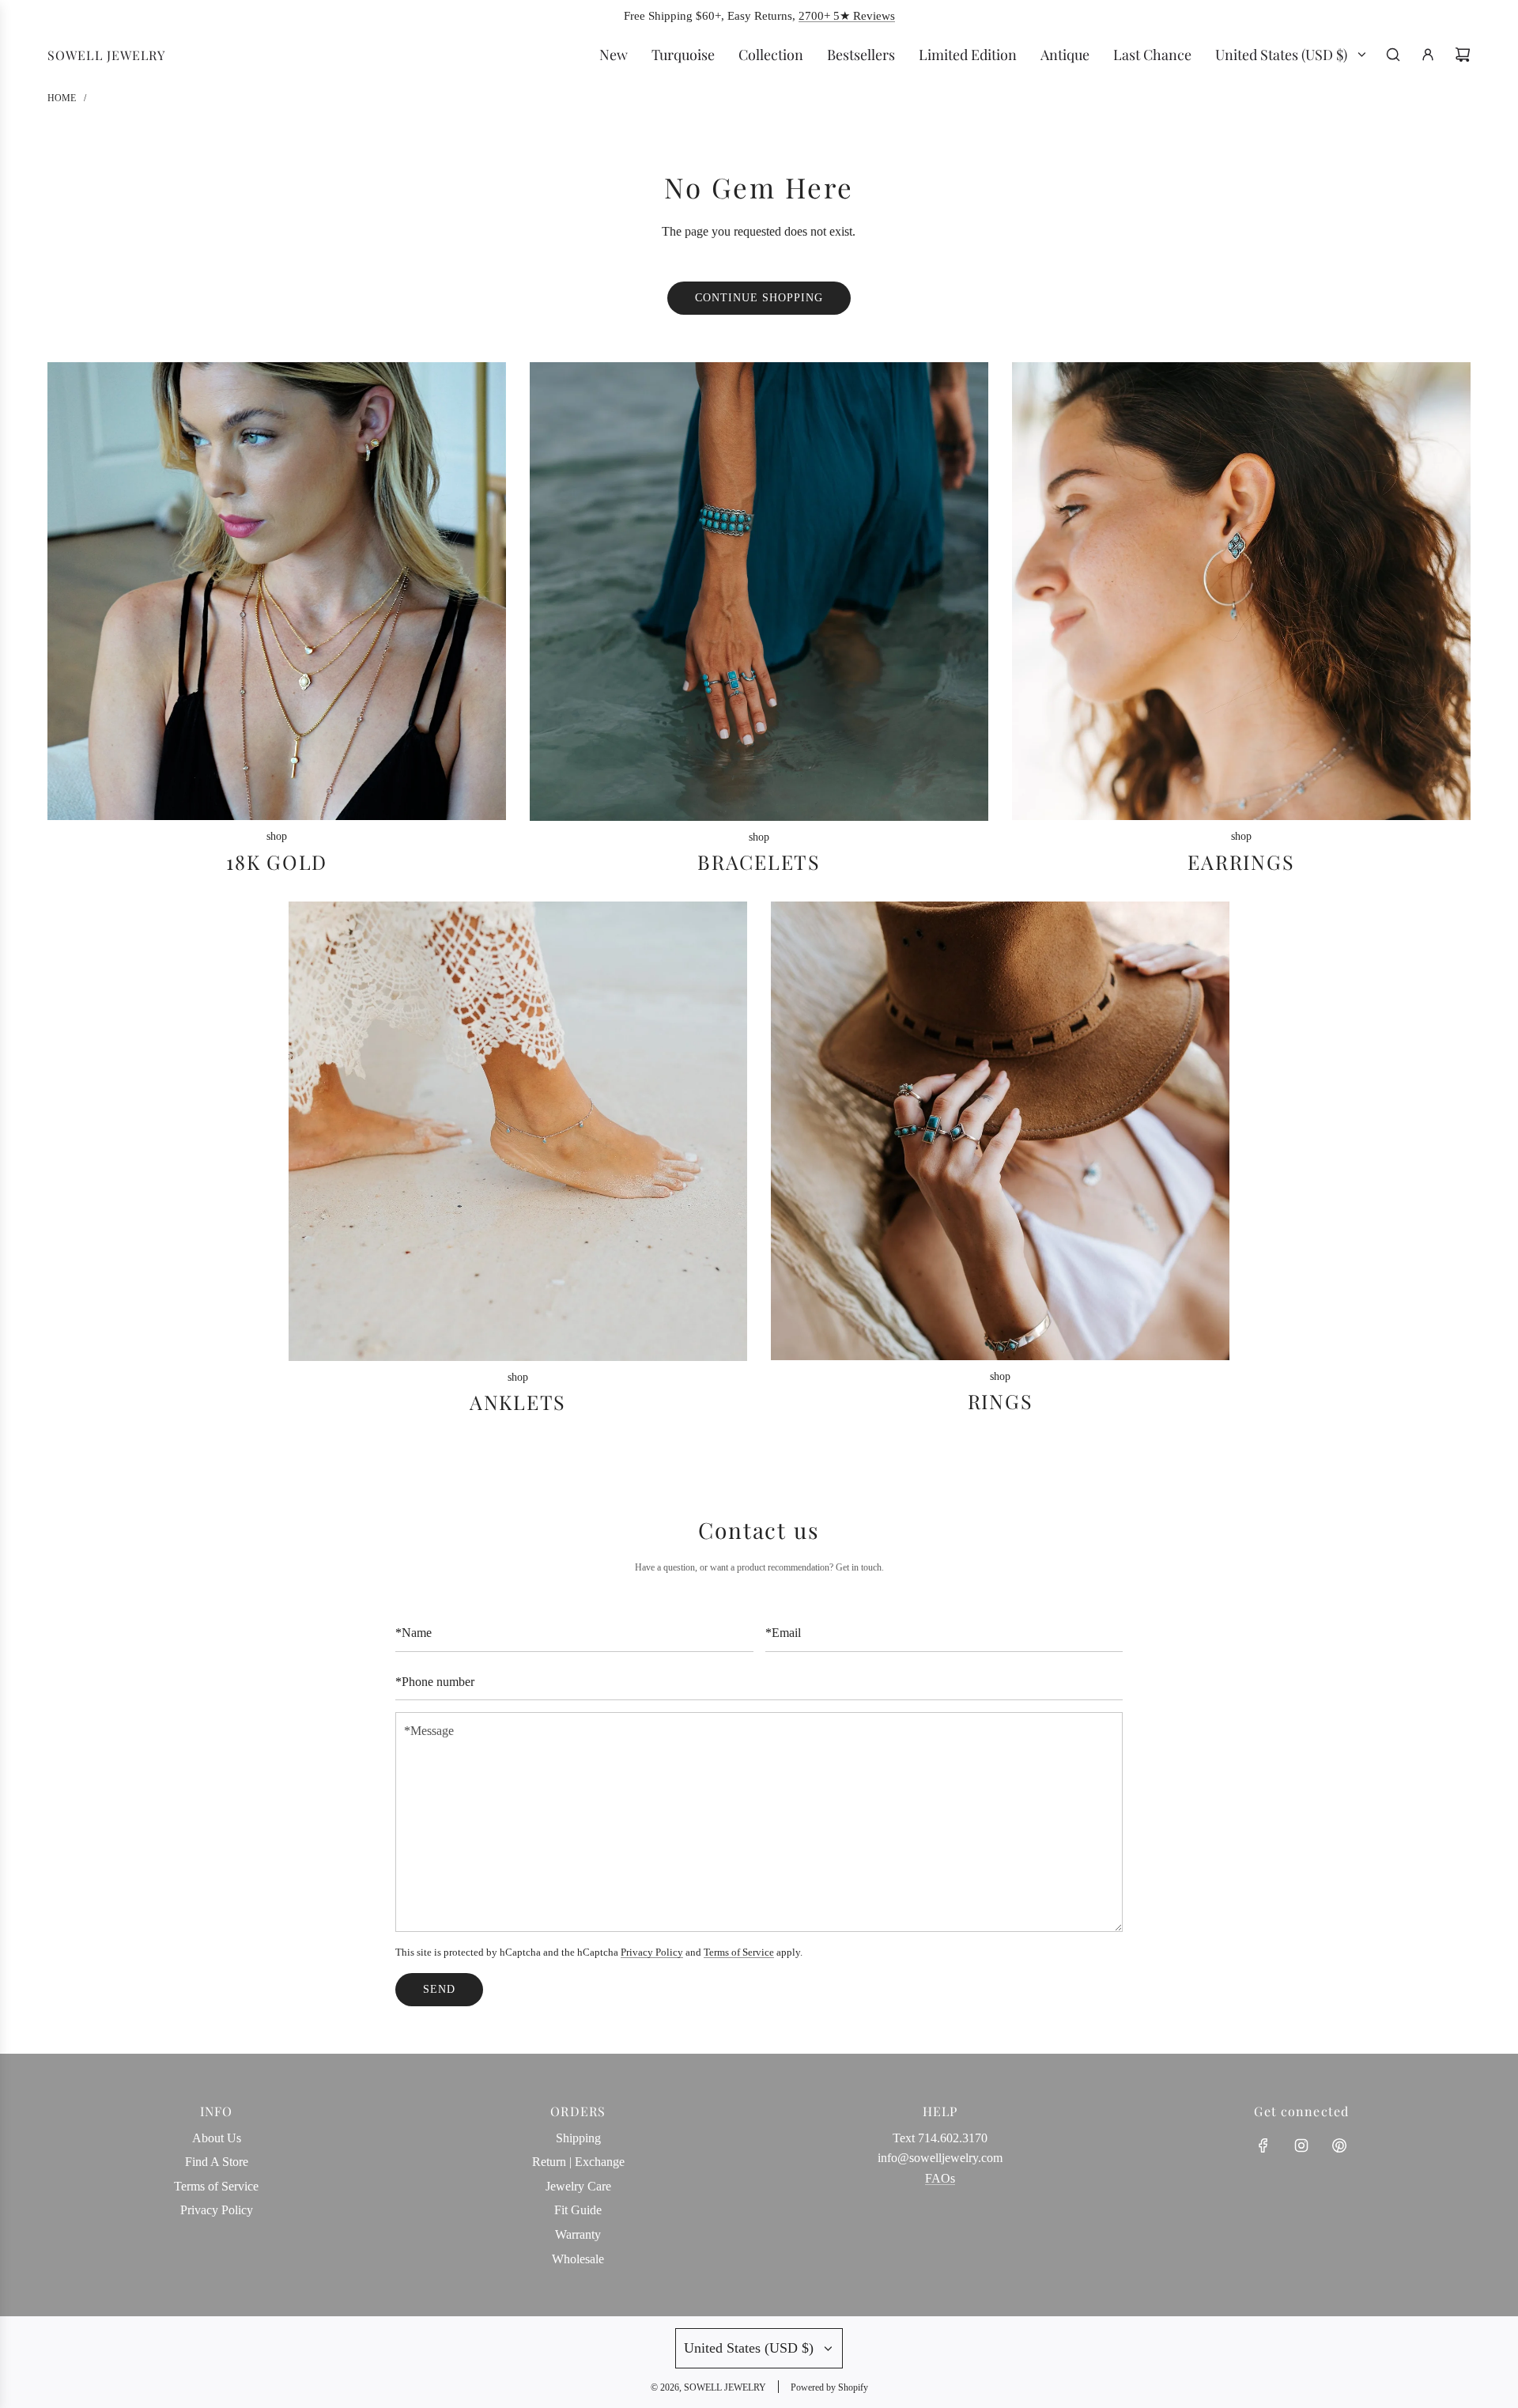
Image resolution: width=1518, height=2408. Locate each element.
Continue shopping (759, 298)
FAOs (940, 2178)
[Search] (1393, 55)
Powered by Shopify (829, 2387)
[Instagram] (1301, 2145)
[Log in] (1428, 55)
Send (439, 1989)
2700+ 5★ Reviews (847, 16)
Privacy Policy (652, 1952)
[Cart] (1463, 55)
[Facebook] (1263, 2145)
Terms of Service (739, 1952)
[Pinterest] (1339, 2145)
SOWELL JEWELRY (106, 55)
